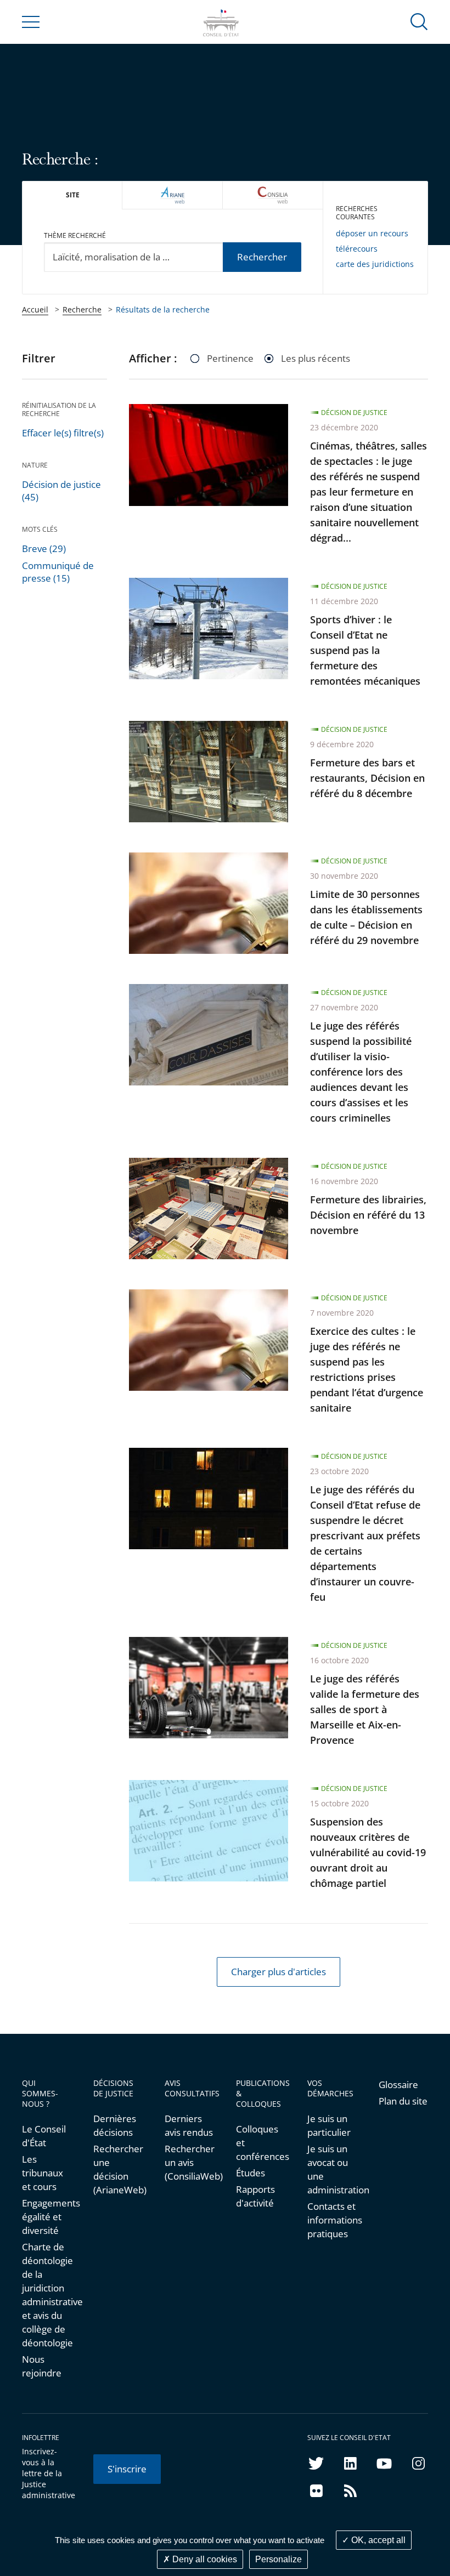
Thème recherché (75, 235)
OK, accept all (377, 2540)
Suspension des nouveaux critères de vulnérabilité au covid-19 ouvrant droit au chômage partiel (368, 1852)
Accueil (35, 309)
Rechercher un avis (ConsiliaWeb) (189, 2162)
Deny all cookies (204, 2559)
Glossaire (398, 2085)
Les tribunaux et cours (43, 2173)
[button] (419, 21)
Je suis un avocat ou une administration (332, 2169)
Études (251, 2173)
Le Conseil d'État (44, 2136)
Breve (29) (44, 548)
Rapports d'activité (255, 2196)
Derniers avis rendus (189, 2125)
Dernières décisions (115, 2125)
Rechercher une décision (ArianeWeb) (118, 2169)
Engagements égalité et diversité (47, 2217)
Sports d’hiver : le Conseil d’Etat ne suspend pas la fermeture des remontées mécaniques (365, 650)
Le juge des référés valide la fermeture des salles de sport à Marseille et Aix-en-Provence (365, 1709)
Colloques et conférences (261, 2143)
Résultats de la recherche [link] (163, 309)
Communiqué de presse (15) (58, 572)
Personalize (279, 2559)
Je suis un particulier (329, 2125)
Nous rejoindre (42, 2366)
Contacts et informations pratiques (332, 2220)
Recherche (82, 309)
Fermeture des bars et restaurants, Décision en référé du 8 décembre (367, 778)
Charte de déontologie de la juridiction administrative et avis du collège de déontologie (47, 2295)
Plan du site (403, 2101)
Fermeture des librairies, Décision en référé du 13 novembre (368, 1215)
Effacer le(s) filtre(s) (63, 433)
